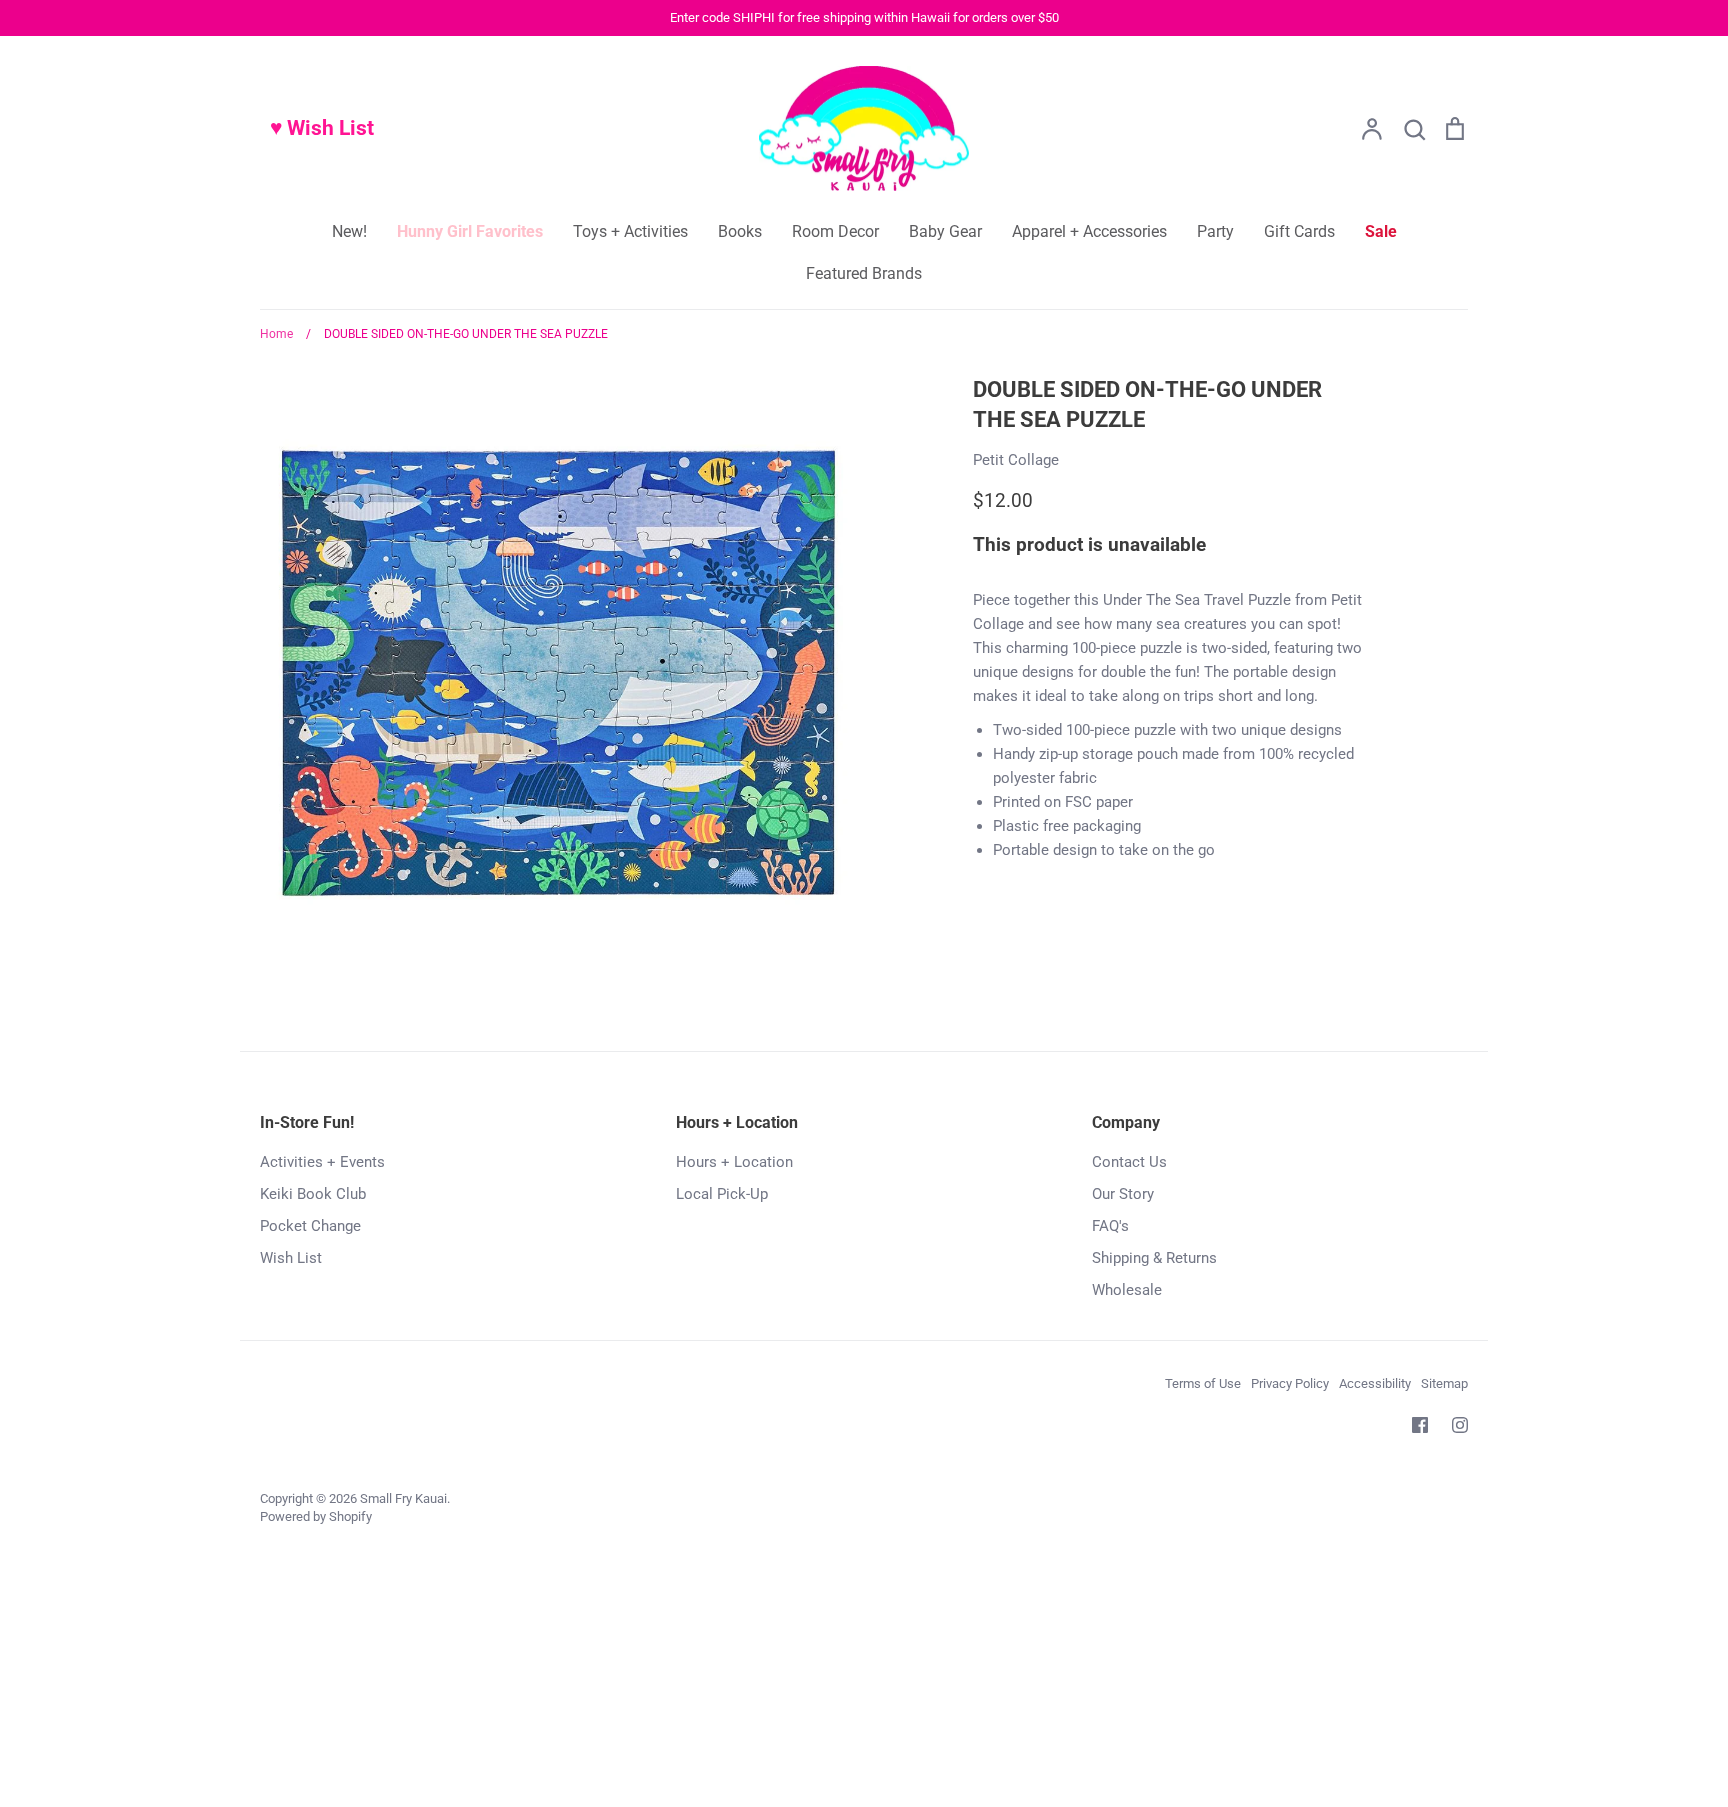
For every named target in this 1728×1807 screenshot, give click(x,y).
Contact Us (1129, 1162)
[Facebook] (1420, 1425)
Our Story (1123, 1194)
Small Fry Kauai (403, 1498)
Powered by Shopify (316, 1516)
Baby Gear (945, 231)
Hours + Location (734, 1162)
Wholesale (1127, 1290)
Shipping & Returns (1154, 1258)
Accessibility (1375, 1383)
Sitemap (1444, 1383)
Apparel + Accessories (1089, 231)
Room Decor (835, 231)
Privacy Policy (1290, 1383)
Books (740, 231)
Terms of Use (1203, 1383)
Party (1215, 231)
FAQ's (1110, 1226)
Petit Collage (1016, 460)
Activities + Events (322, 1162)
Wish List (291, 1258)
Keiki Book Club (313, 1194)
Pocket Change (310, 1226)
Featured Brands (864, 273)
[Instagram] (1460, 1425)
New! (349, 231)
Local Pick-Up (722, 1194)
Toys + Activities (630, 231)
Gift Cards (1299, 231)
